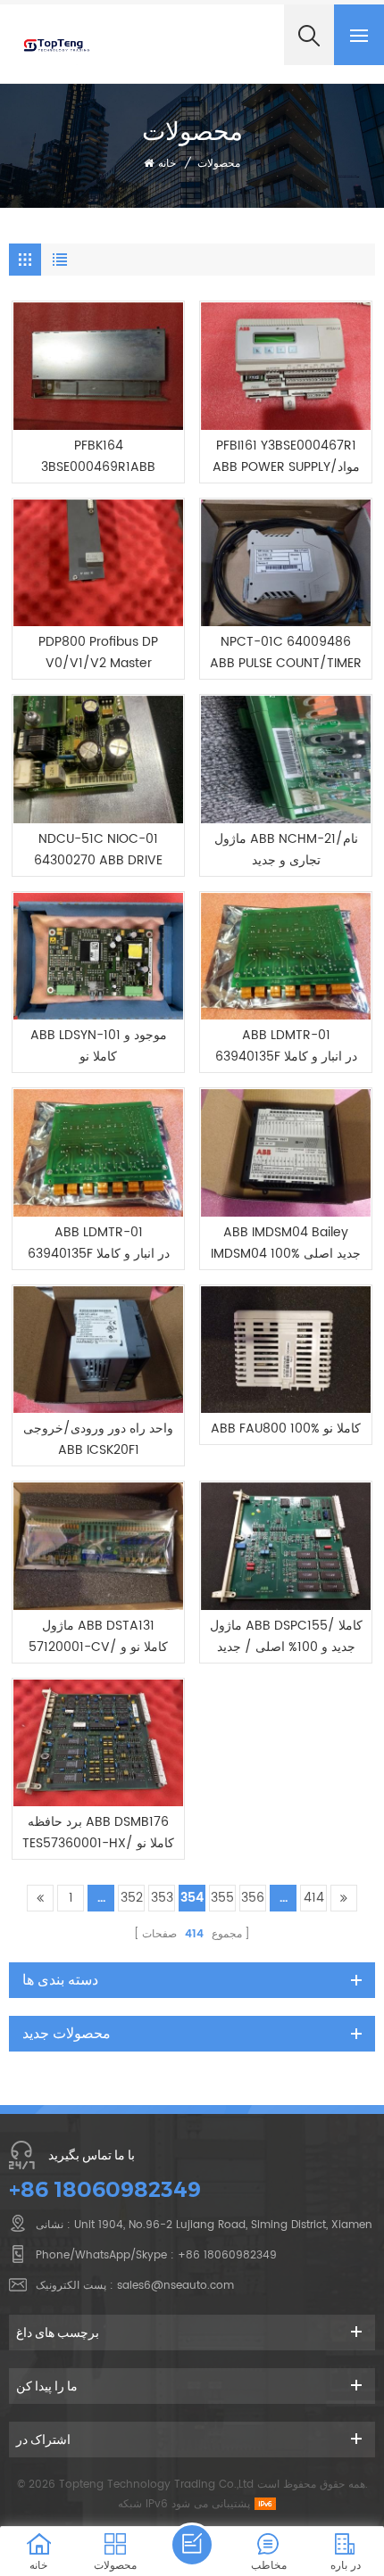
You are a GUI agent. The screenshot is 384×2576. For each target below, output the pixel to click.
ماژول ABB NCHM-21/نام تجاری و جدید (286, 850)
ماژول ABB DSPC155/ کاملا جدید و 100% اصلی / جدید (286, 1636)
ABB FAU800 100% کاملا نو (286, 1428)
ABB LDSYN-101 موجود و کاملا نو (99, 1046)
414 (314, 1898)
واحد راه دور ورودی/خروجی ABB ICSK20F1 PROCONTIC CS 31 (98, 1440)
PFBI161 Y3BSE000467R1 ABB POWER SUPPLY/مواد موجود (286, 457)
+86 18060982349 (105, 2189)
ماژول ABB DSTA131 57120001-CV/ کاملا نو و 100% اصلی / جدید (98, 1637)
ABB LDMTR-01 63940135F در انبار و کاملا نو (286, 1046)
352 (132, 1898)
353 (162, 1898)
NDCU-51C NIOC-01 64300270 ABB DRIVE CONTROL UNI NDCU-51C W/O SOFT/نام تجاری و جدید (99, 850)
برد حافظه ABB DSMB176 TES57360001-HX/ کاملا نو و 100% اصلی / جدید (98, 1833)
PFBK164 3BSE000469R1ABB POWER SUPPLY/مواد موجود (99, 457)
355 (222, 1898)
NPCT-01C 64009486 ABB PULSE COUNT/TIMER (286, 652)
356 (253, 1898)
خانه (167, 164)
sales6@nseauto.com (175, 2286)
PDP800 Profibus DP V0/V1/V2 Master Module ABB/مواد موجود (99, 653)
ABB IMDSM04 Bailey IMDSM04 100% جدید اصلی (286, 1243)
